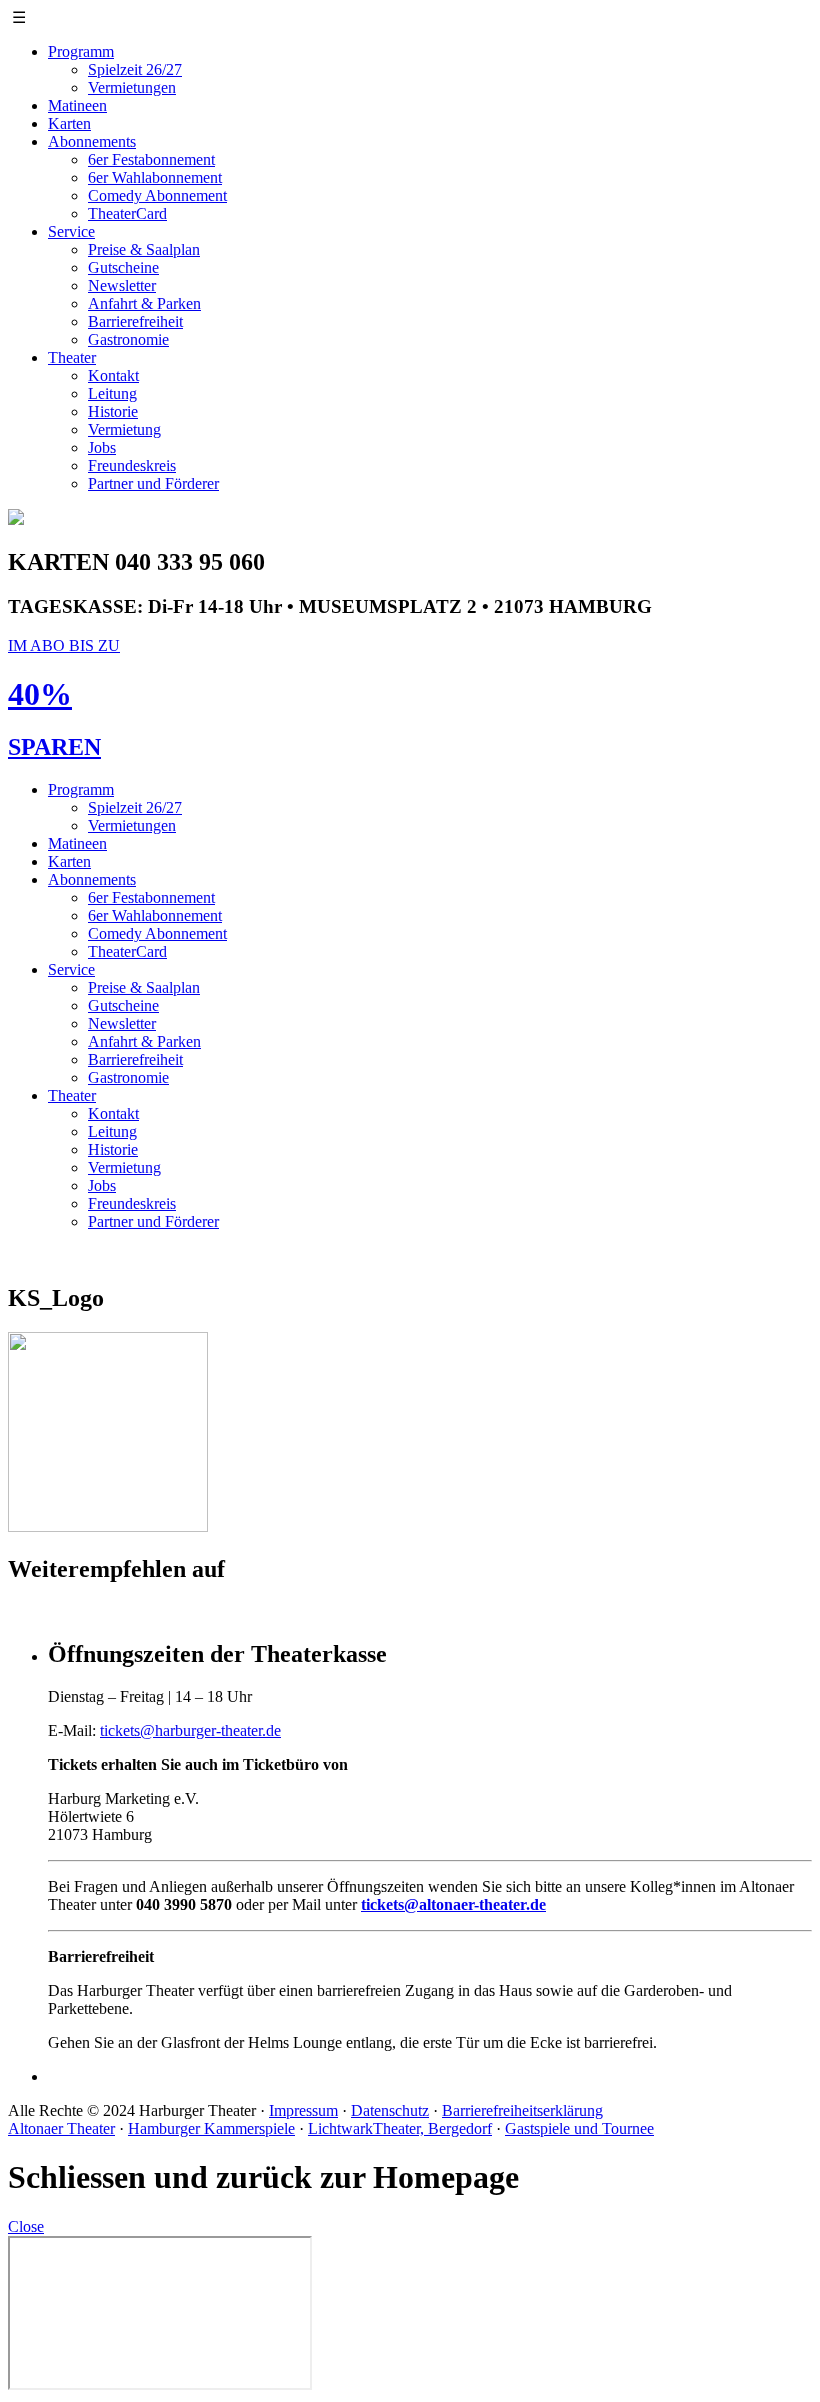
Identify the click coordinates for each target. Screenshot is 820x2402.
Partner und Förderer (153, 483)
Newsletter (122, 285)
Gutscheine (123, 267)
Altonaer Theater (61, 2128)
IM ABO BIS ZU (64, 645)
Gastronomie (128, 339)
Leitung (112, 393)
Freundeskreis (132, 465)
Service (71, 231)
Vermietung (124, 429)
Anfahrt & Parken (144, 303)
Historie (113, 411)
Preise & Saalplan (144, 249)
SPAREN (54, 747)
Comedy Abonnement (157, 195)
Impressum (303, 2110)
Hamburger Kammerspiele (211, 2128)
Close (26, 2226)
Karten (69, 123)
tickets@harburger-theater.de (190, 1730)
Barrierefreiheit (135, 321)
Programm (81, 51)
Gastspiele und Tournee (579, 2128)
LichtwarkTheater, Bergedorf (400, 2128)
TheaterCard (127, 213)
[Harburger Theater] (16, 519)
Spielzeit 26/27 (135, 69)
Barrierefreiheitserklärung (522, 2110)
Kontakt (113, 375)
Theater (72, 357)
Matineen (77, 105)
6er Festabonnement (151, 159)
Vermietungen (132, 87)
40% (40, 694)
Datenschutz (390, 2110)
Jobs (102, 447)
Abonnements (92, 141)
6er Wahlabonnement (155, 177)
